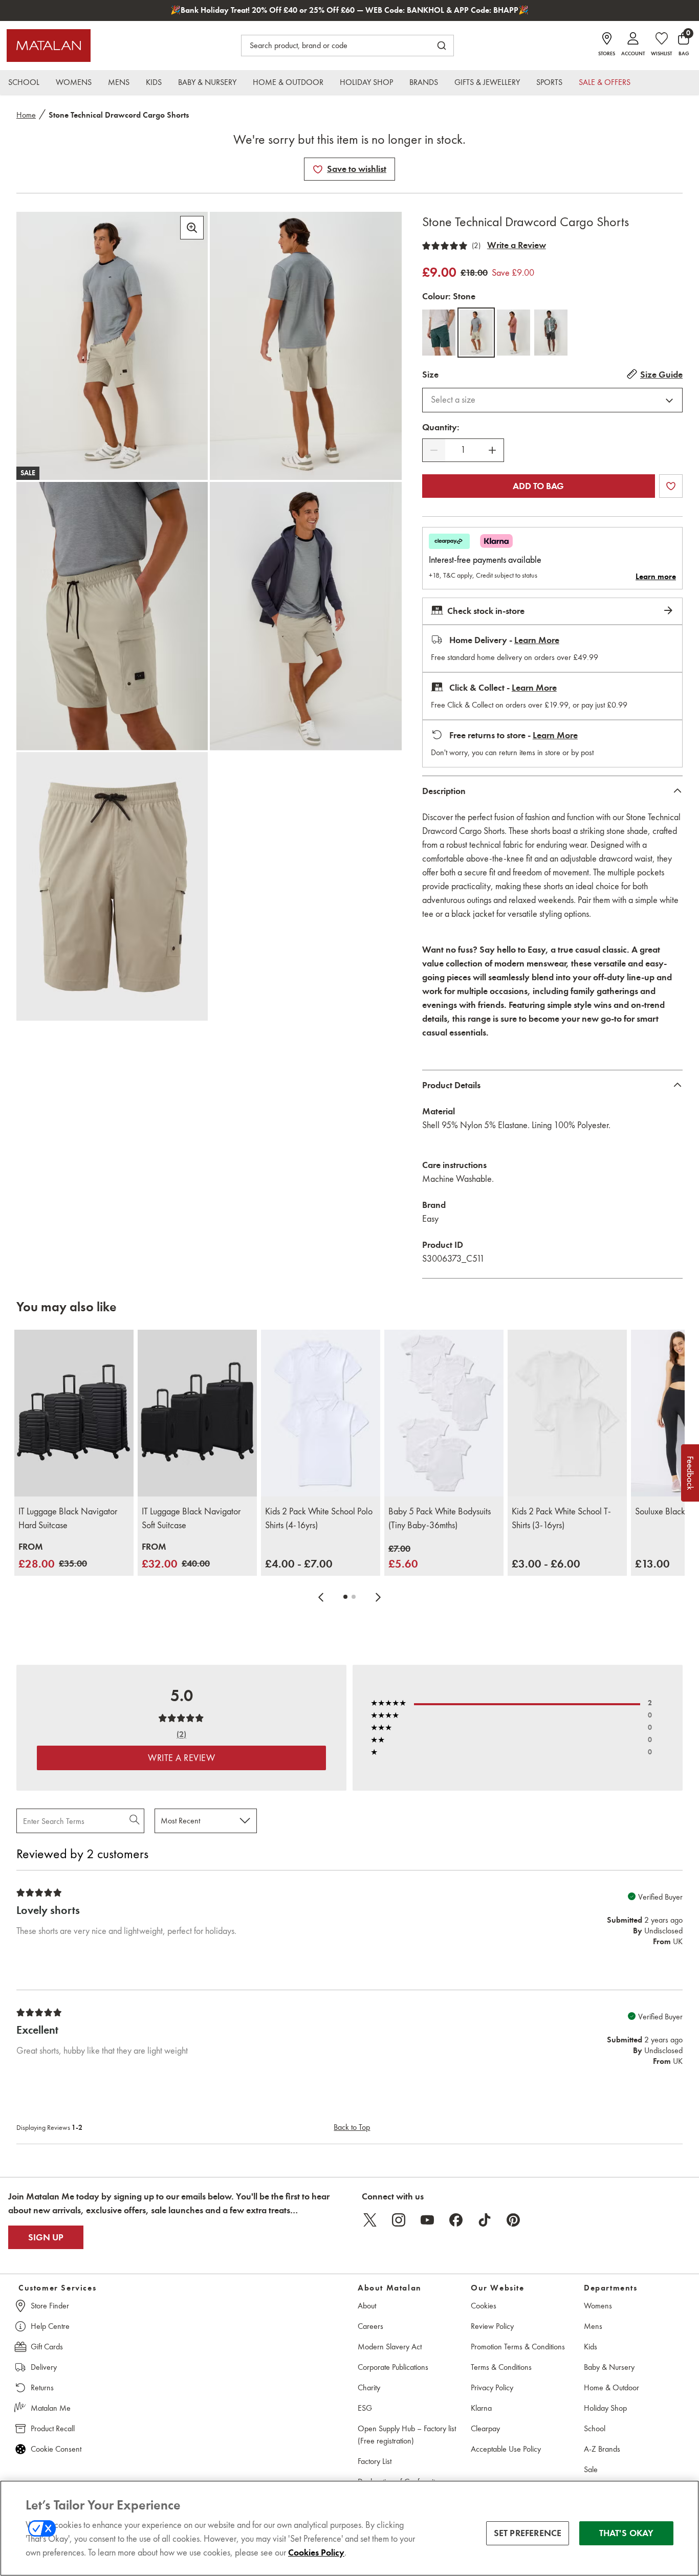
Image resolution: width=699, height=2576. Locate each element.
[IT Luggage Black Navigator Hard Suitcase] (74, 1413)
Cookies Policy (316, 2552)
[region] (349, 2528)
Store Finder (50, 2306)
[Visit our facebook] (456, 2220)
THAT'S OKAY (627, 2533)
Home (26, 115)
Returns (42, 2387)
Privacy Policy (492, 2387)
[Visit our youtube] (427, 2220)
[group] (53, 1556)
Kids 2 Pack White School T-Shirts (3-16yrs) (561, 1518)
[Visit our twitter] (370, 2220)
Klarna (481, 2408)
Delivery (44, 2367)
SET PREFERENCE (528, 2533)
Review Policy (492, 2326)
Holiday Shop (605, 2408)
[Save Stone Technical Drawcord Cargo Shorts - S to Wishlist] (318, 169)
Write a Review (517, 245)
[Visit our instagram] (399, 2220)
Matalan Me (51, 2408)
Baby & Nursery (609, 2367)
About (367, 2306)
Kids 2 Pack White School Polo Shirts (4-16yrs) (319, 1518)
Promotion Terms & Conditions (518, 2347)
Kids (591, 2347)
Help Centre (50, 2326)
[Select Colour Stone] (476, 333)
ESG (365, 2408)
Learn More (537, 640)
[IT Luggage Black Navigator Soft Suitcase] (197, 1413)
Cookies (484, 2306)
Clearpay (485, 2428)
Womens (598, 2306)
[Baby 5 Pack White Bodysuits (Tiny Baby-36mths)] (444, 1413)
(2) (476, 246)
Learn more (656, 577)
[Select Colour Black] (551, 333)
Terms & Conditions (501, 2367)
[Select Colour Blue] (514, 333)
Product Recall (53, 2428)
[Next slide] (378, 1597)
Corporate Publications (393, 2367)
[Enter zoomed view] (192, 228)
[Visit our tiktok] (485, 2220)
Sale (591, 2469)
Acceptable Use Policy (506, 2449)
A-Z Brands (602, 2449)
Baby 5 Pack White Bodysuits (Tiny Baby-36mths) (440, 1518)
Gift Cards (47, 2347)
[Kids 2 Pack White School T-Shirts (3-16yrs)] (567, 1413)
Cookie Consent (56, 2449)
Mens (593, 2326)
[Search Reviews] (135, 1821)
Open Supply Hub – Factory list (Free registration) (407, 2435)
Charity (369, 2387)
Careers (370, 2326)
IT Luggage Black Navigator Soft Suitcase (191, 1518)
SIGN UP (46, 2237)
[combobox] (552, 400)
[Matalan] (49, 46)
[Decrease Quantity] (434, 450)
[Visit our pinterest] (513, 2220)
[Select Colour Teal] (439, 333)
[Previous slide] (321, 1597)
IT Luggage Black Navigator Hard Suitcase (68, 1518)
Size (430, 375)
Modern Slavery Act (390, 2347)
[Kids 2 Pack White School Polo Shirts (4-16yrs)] (321, 1413)
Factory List (375, 2461)
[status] (463, 450)
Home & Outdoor (611, 2387)
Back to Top (352, 2127)
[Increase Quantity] (492, 450)
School (595, 2428)
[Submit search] (442, 46)
